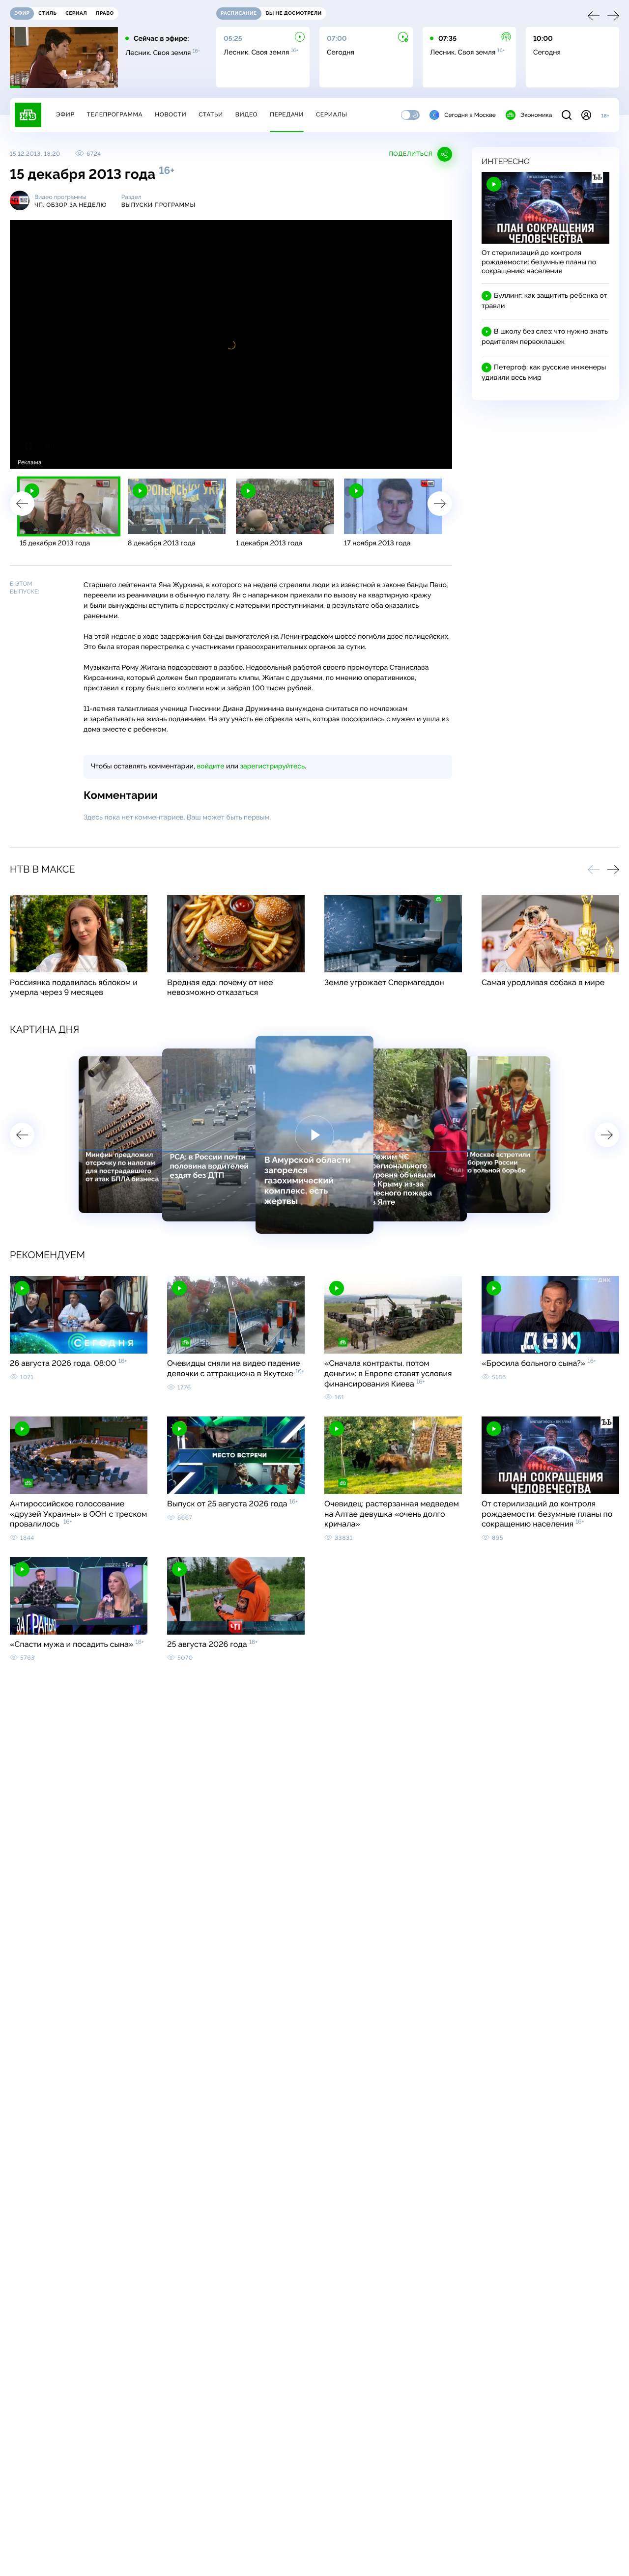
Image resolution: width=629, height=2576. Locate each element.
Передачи (287, 114)
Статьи (211, 114)
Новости (171, 114)
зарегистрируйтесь (272, 766)
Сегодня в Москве (470, 115)
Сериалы (332, 114)
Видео (246, 114)
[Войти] (586, 115)
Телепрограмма (114, 114)
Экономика (536, 115)
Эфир (65, 114)
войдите (210, 766)
